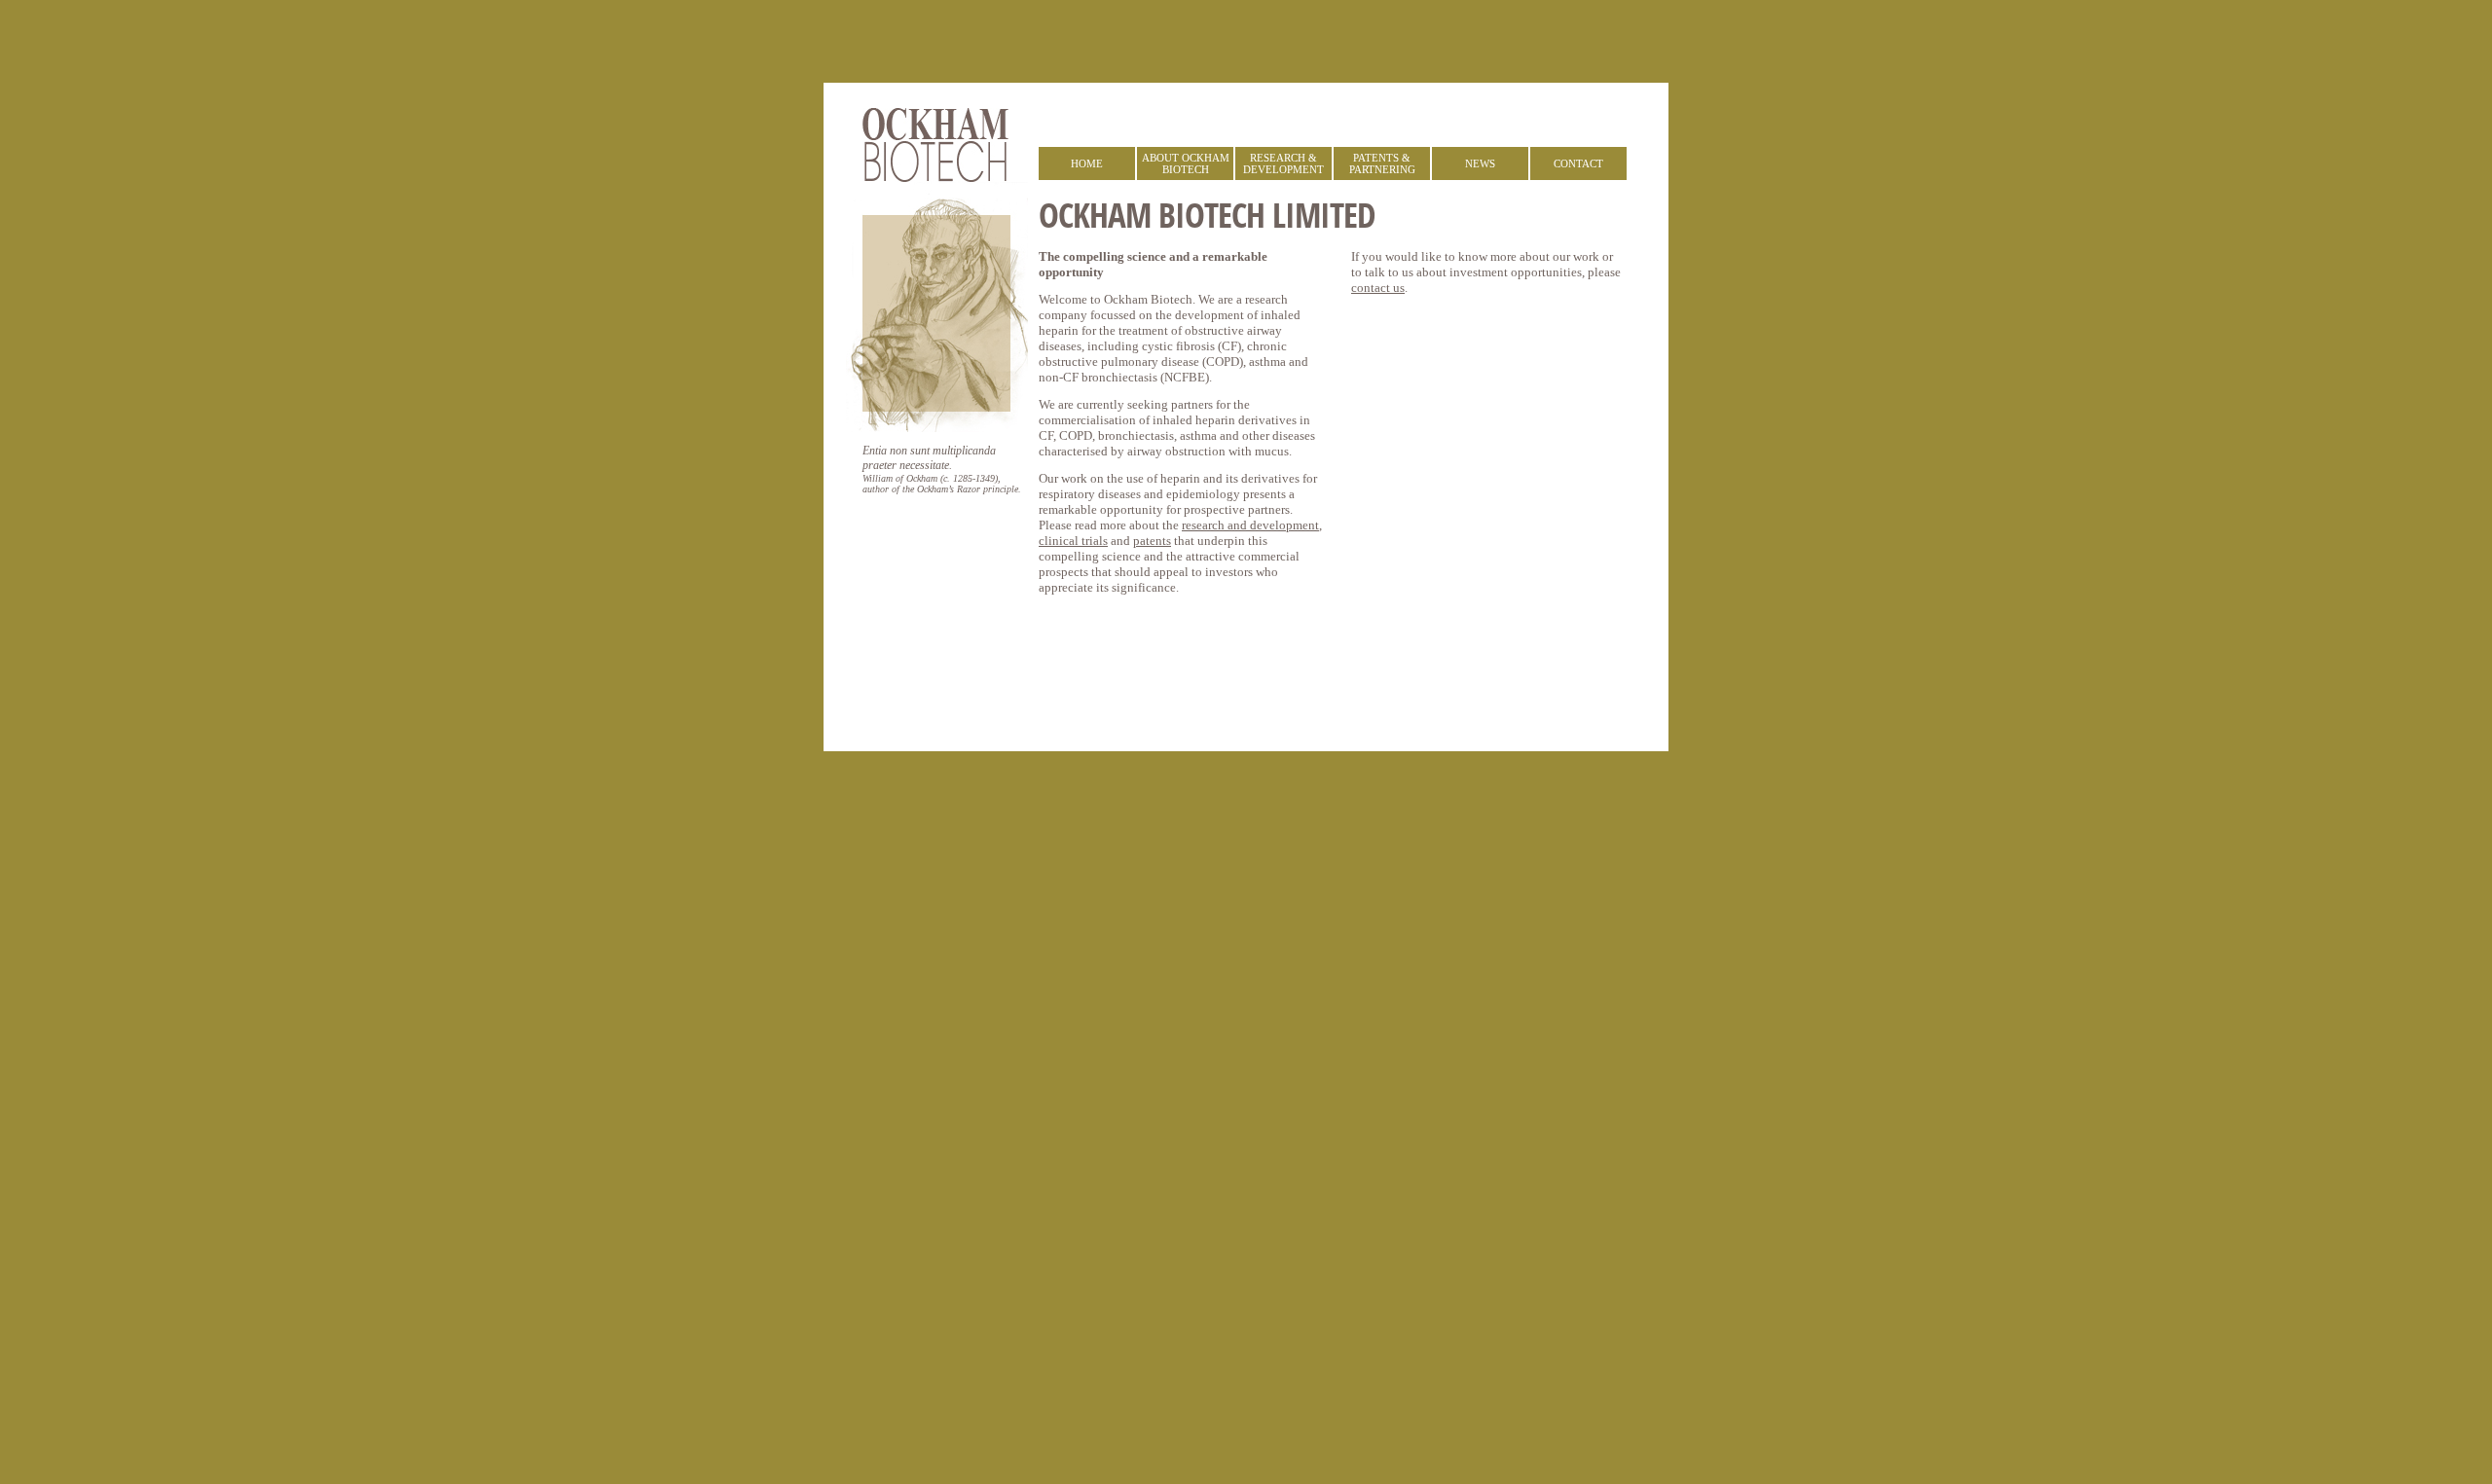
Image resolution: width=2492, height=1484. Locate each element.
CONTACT (1578, 163)
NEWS (1480, 163)
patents (1152, 541)
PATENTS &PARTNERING (1382, 163)
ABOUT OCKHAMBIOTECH (1186, 163)
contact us (1378, 288)
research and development (1250, 525)
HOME (1087, 163)
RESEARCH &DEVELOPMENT (1283, 163)
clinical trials (1073, 541)
